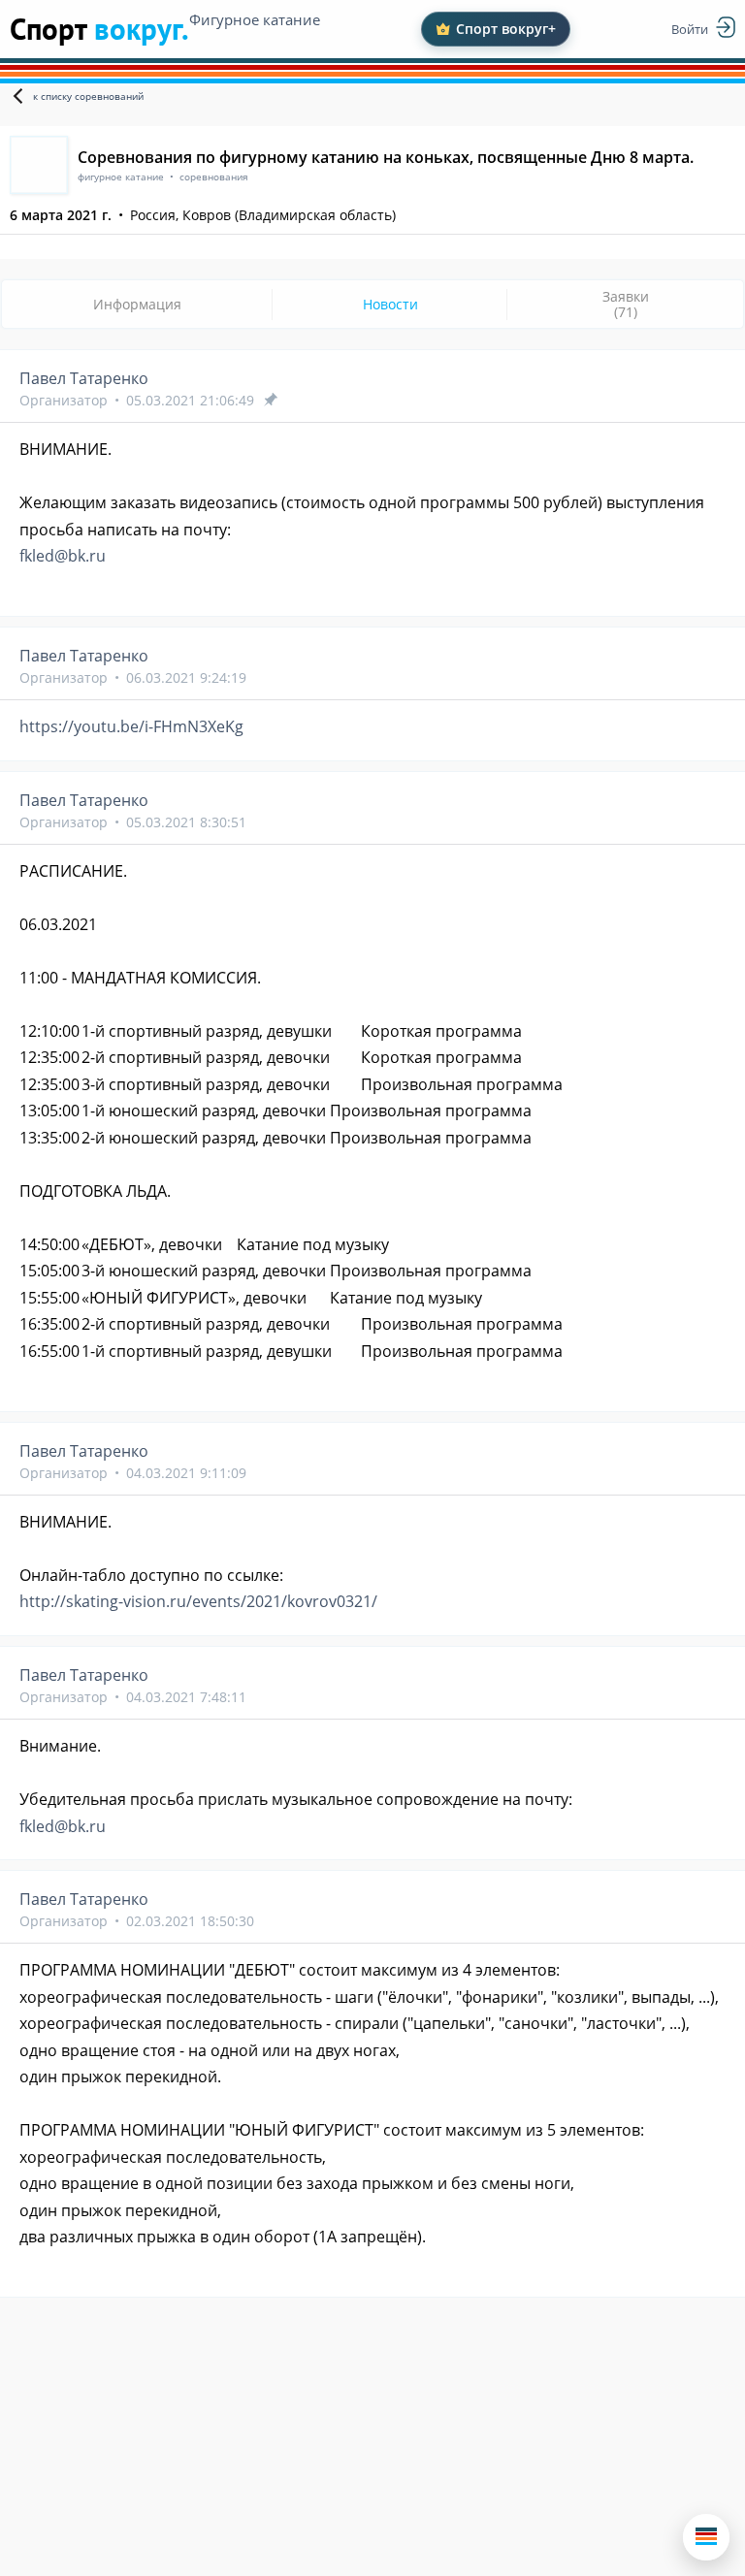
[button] (706, 2537)
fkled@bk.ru (63, 556)
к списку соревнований (88, 96)
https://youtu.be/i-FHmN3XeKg (131, 726)
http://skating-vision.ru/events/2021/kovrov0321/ (198, 1601)
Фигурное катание (255, 19)
